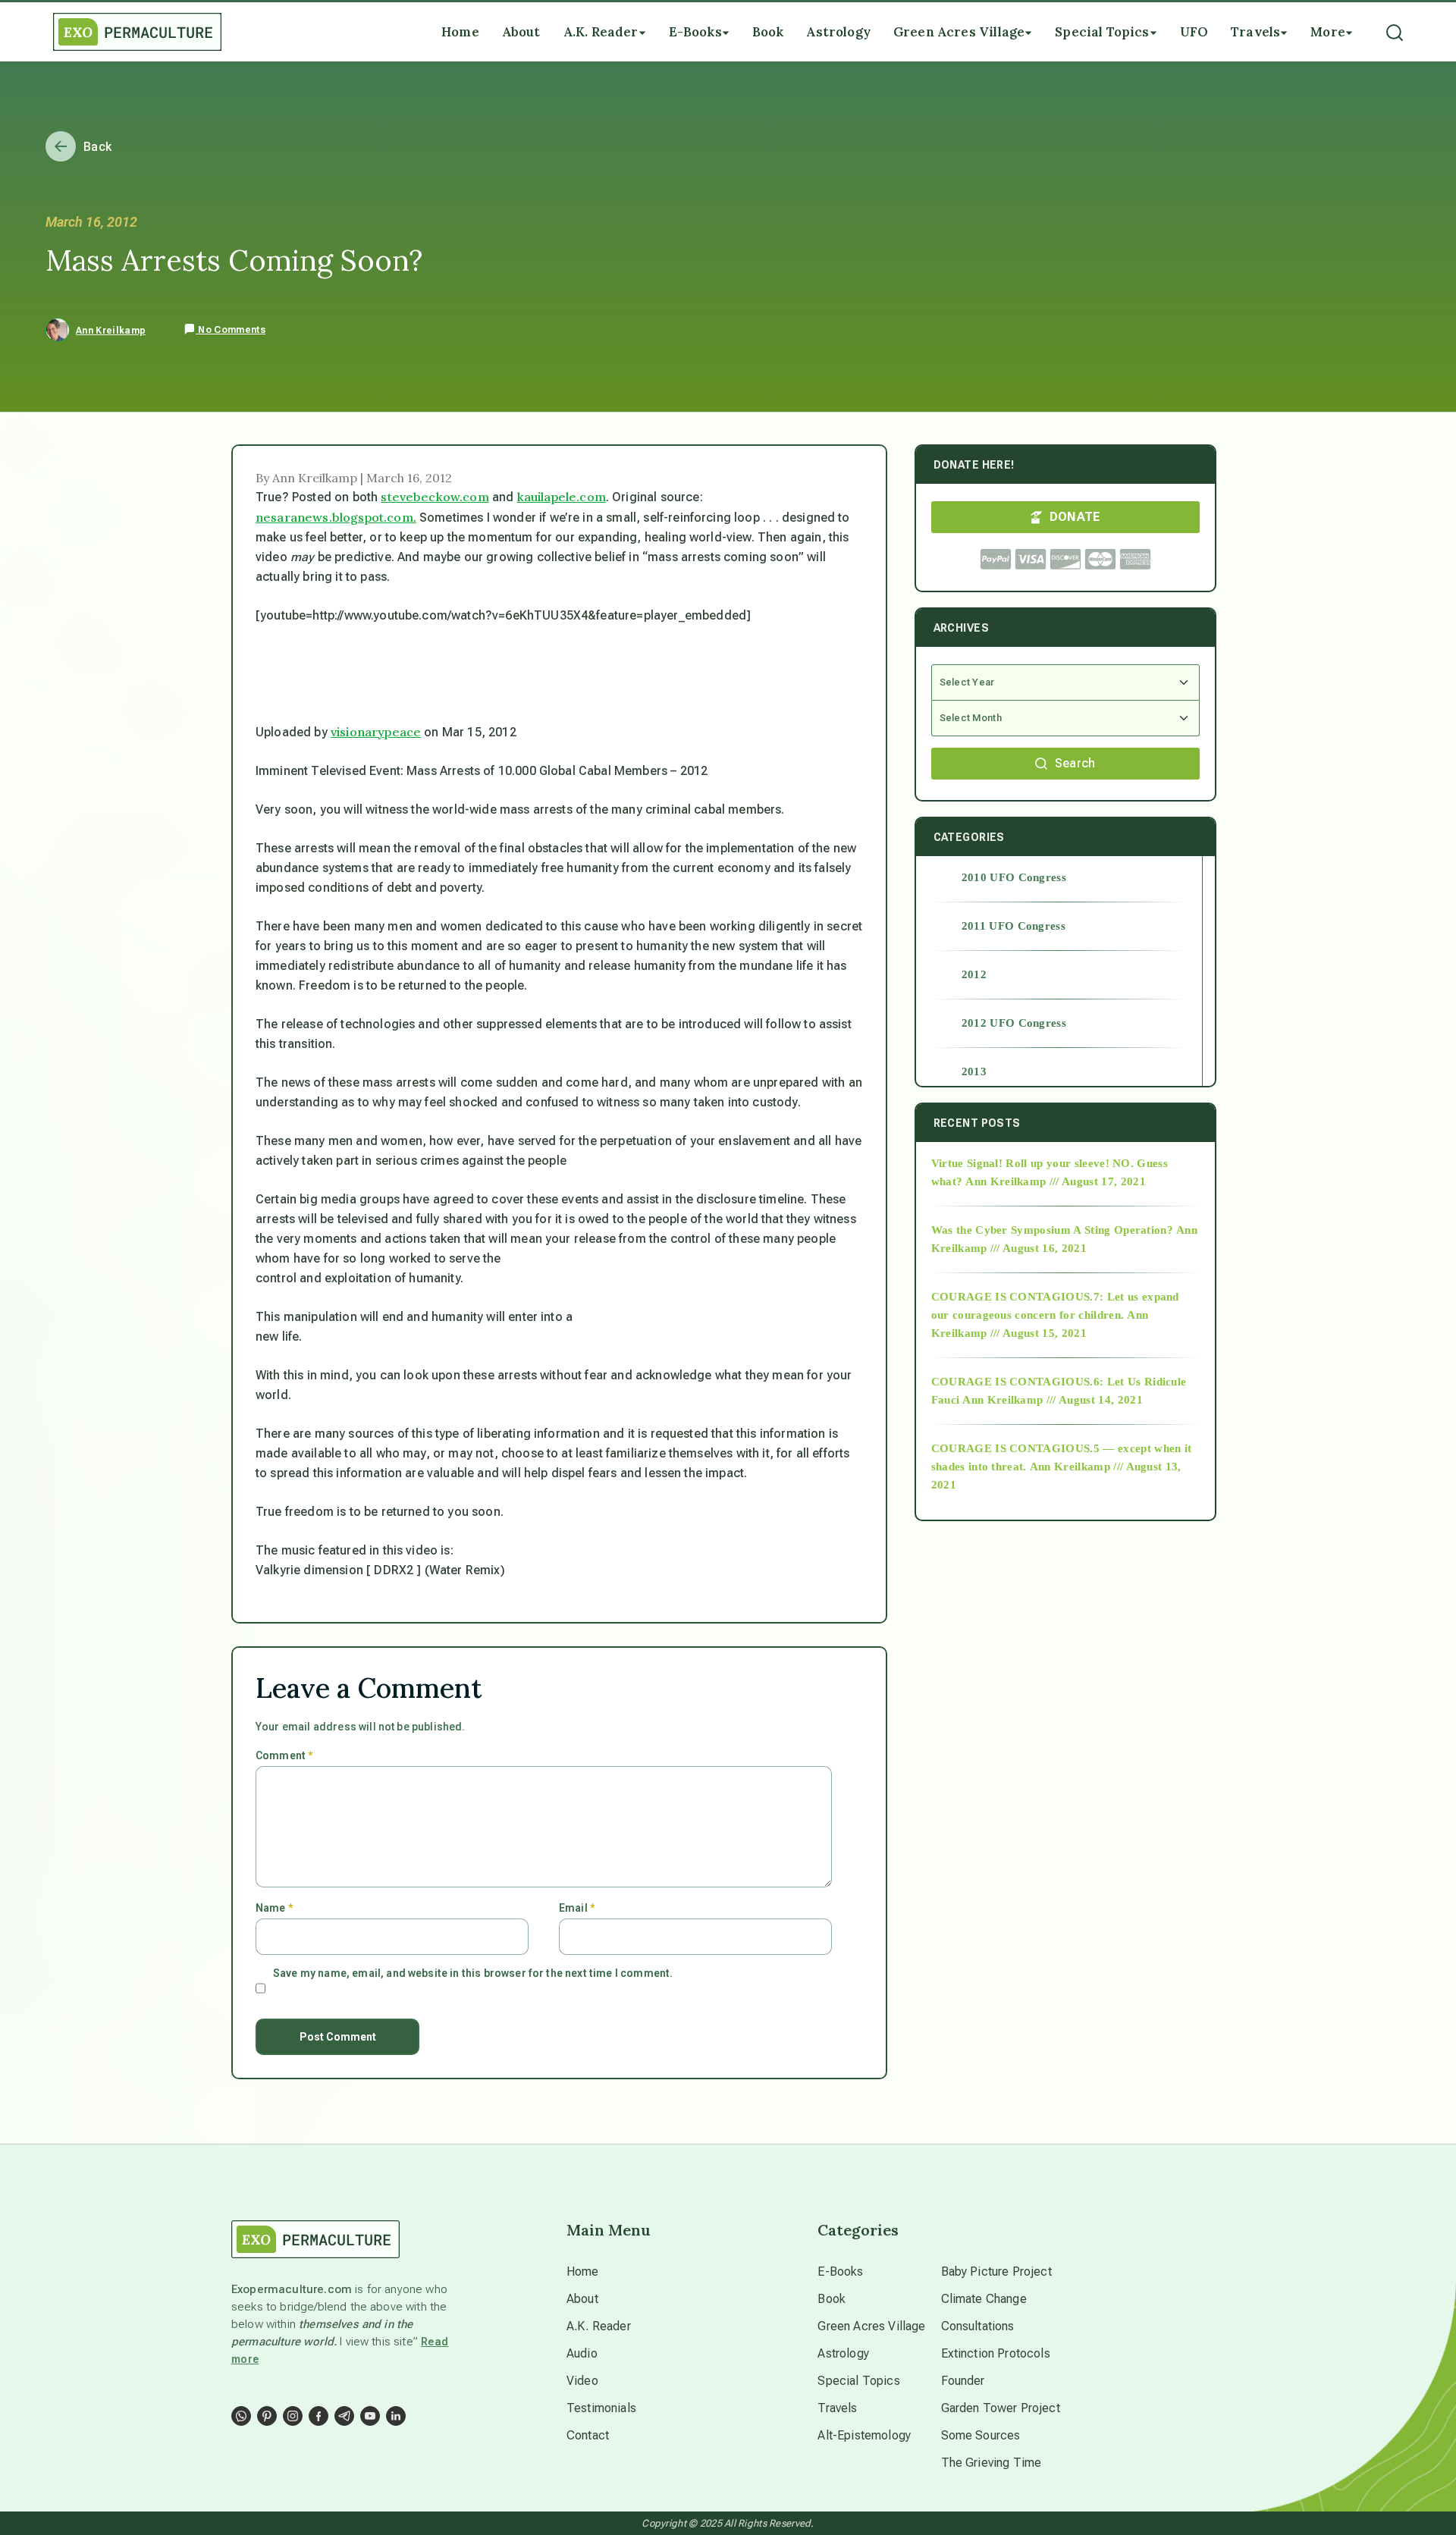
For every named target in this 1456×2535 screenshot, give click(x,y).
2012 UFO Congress (1014, 1023)
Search (1075, 763)
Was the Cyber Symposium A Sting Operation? (1052, 1230)
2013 (974, 1071)
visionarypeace (376, 732)
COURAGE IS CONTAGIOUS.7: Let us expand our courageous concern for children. (1055, 1306)
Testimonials (601, 2408)
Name (274, 1908)
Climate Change (984, 2299)
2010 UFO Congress (1014, 877)
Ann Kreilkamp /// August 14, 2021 (1053, 1400)
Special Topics (858, 2381)
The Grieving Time (992, 2463)
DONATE (1075, 517)
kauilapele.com (562, 497)
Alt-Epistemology (864, 2435)
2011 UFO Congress (1014, 926)
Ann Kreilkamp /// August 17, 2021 (1056, 1181)
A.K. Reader (599, 2326)
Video (582, 2381)
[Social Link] (241, 2416)
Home (583, 2271)
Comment (284, 1755)
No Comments (231, 330)
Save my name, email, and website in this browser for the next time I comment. (473, 1973)
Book (832, 2299)
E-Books (840, 2271)
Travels (837, 2408)
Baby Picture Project (996, 2271)
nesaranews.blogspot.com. (336, 517)
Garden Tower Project (1001, 2408)
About (582, 2299)
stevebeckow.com (435, 497)
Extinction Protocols (996, 2353)
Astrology (843, 2353)
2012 (974, 974)
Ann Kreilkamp (111, 331)
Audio (582, 2353)
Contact (588, 2435)
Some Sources (981, 2435)
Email (577, 1908)
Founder (963, 2381)
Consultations (978, 2326)
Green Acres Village (871, 2326)
